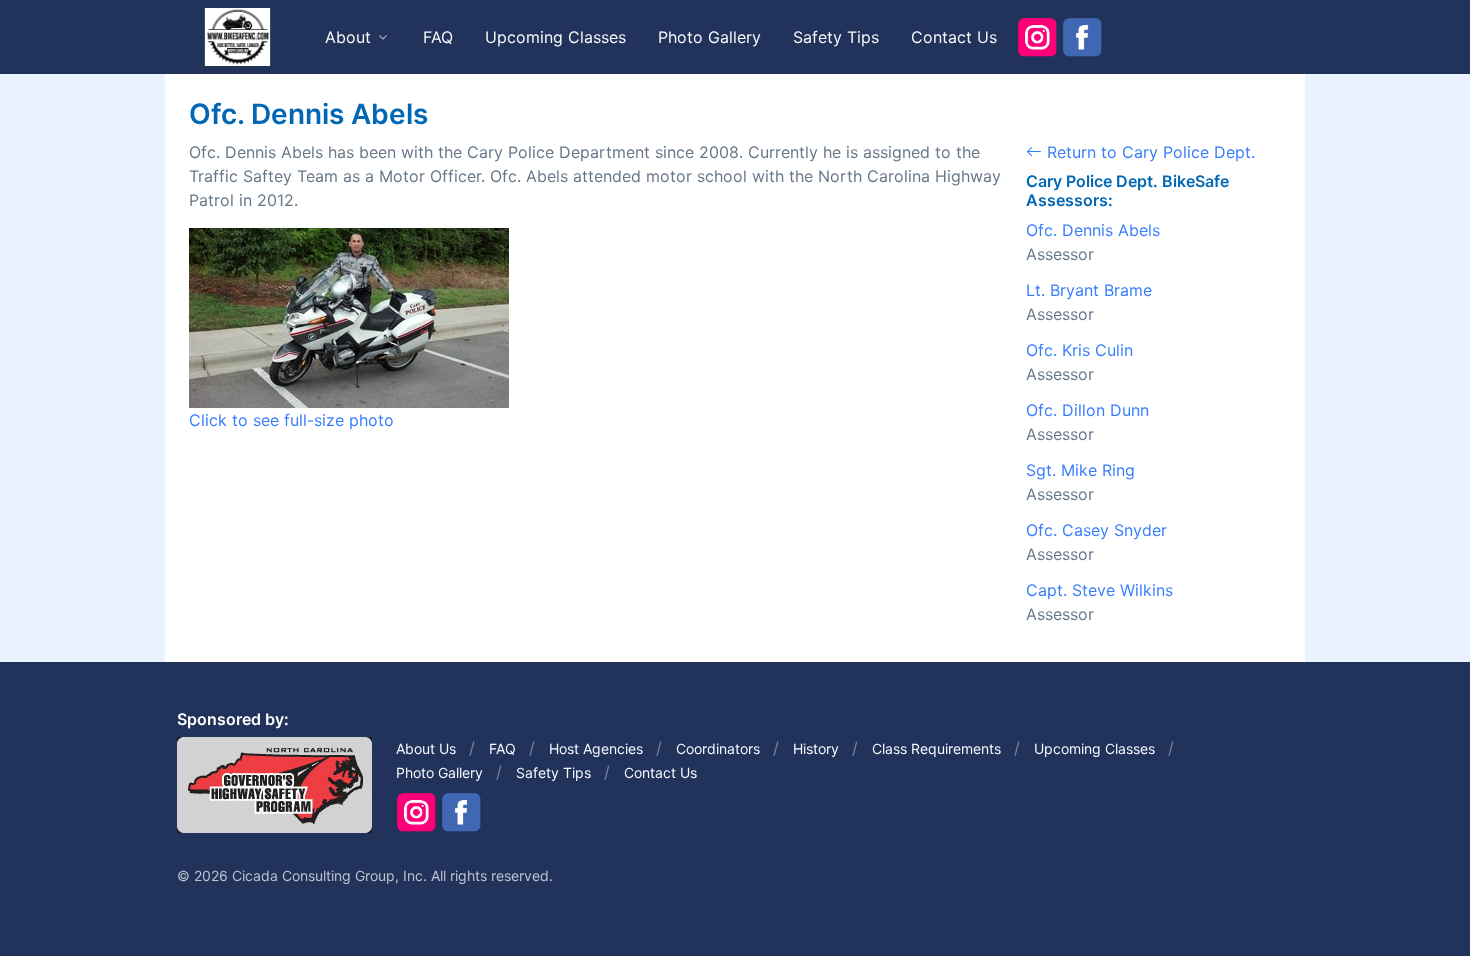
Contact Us (954, 37)
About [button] (348, 37)
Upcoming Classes (555, 37)
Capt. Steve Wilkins (1099, 590)
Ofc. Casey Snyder (1096, 530)
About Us (426, 748)
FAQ (438, 37)
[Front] (237, 36)
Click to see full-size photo (291, 420)
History (816, 748)
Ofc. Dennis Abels (1093, 230)
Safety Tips (836, 37)
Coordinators (718, 748)
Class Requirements (936, 748)
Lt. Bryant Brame (1089, 290)
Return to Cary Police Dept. (1148, 152)
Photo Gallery (709, 37)
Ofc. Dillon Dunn (1087, 410)
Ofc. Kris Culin (1079, 350)
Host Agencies (596, 748)
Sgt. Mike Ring (1080, 470)
